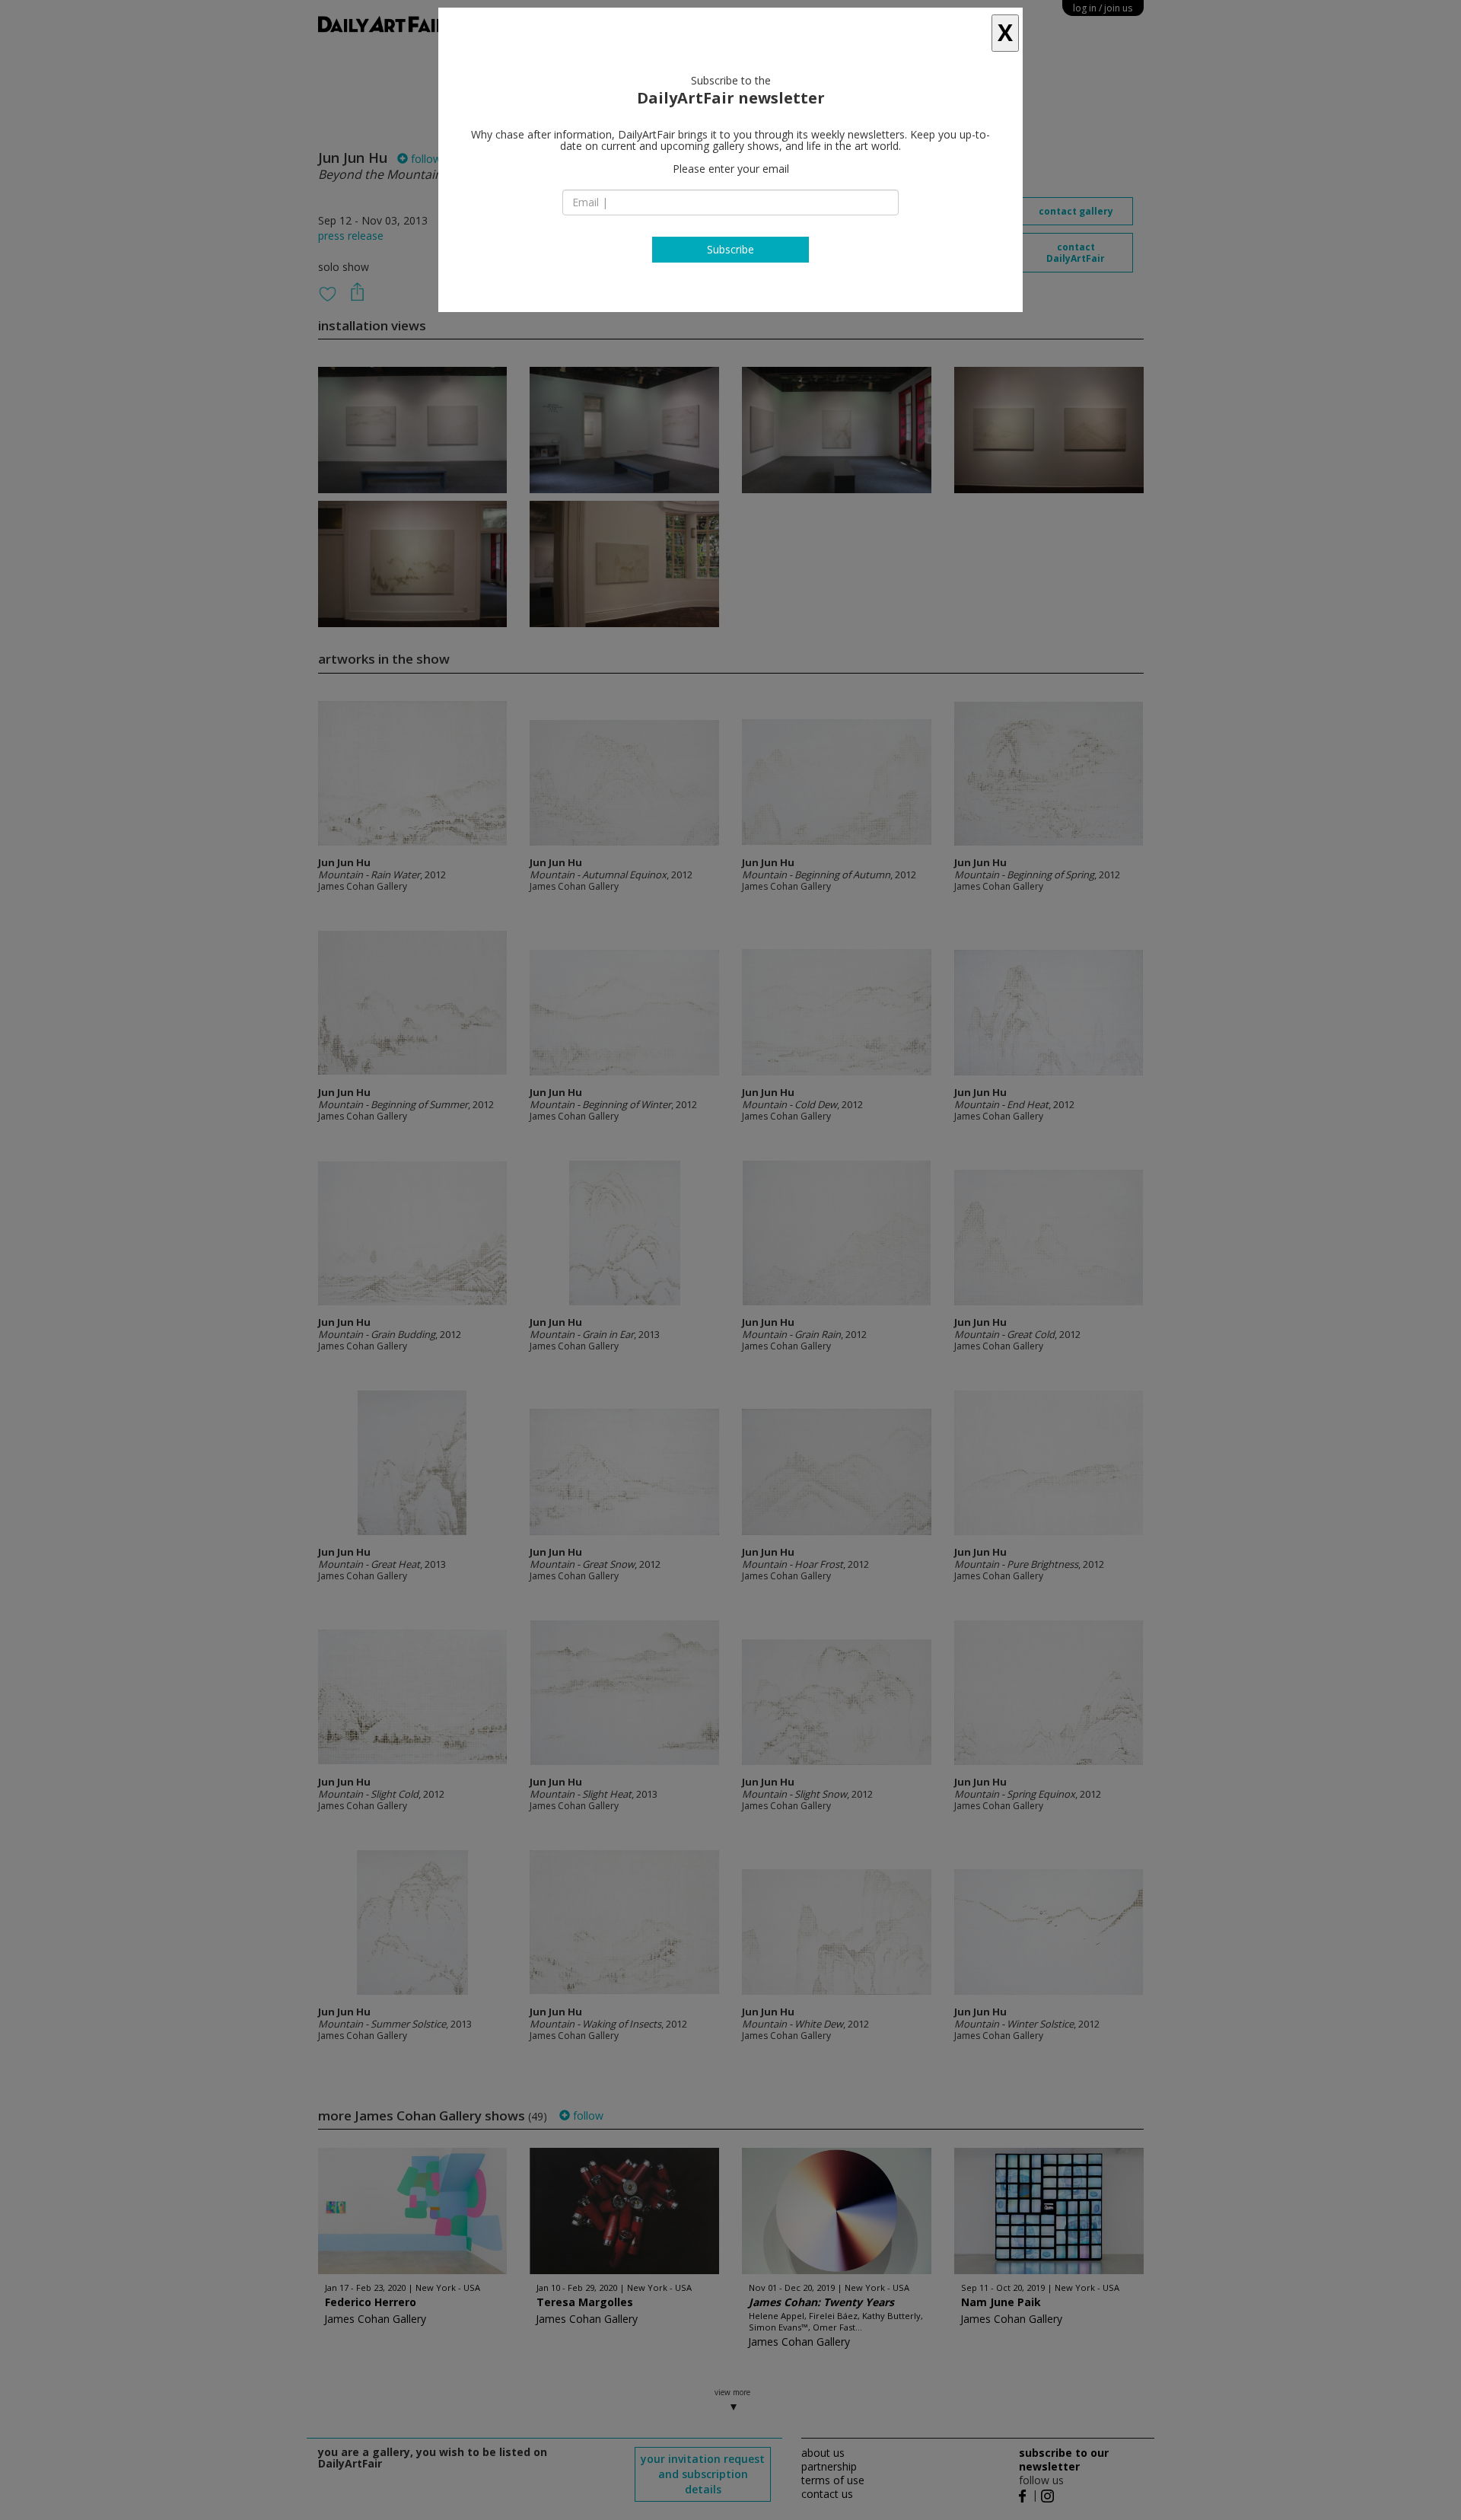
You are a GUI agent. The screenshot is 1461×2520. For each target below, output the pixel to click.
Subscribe (730, 249)
